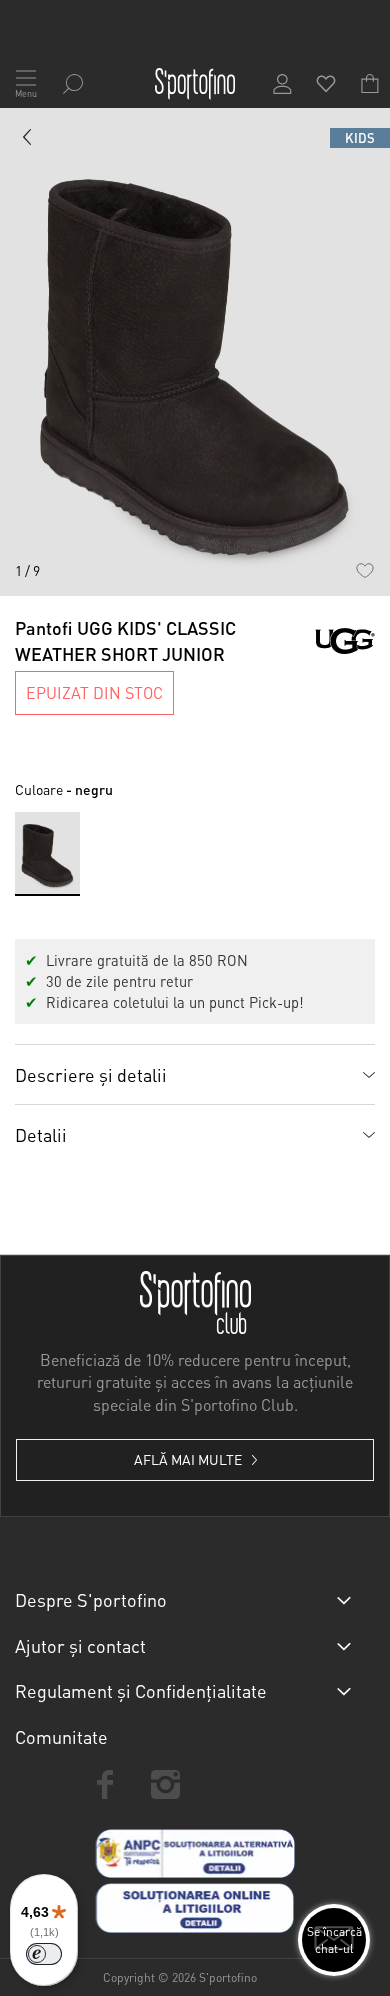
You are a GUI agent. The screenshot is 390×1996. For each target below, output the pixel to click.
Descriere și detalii (91, 1074)
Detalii (41, 1134)
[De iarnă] (28, 141)
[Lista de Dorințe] (364, 570)
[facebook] (105, 1784)
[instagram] (165, 1784)
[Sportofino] (195, 84)
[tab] (195, 1074)
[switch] (44, 1954)
